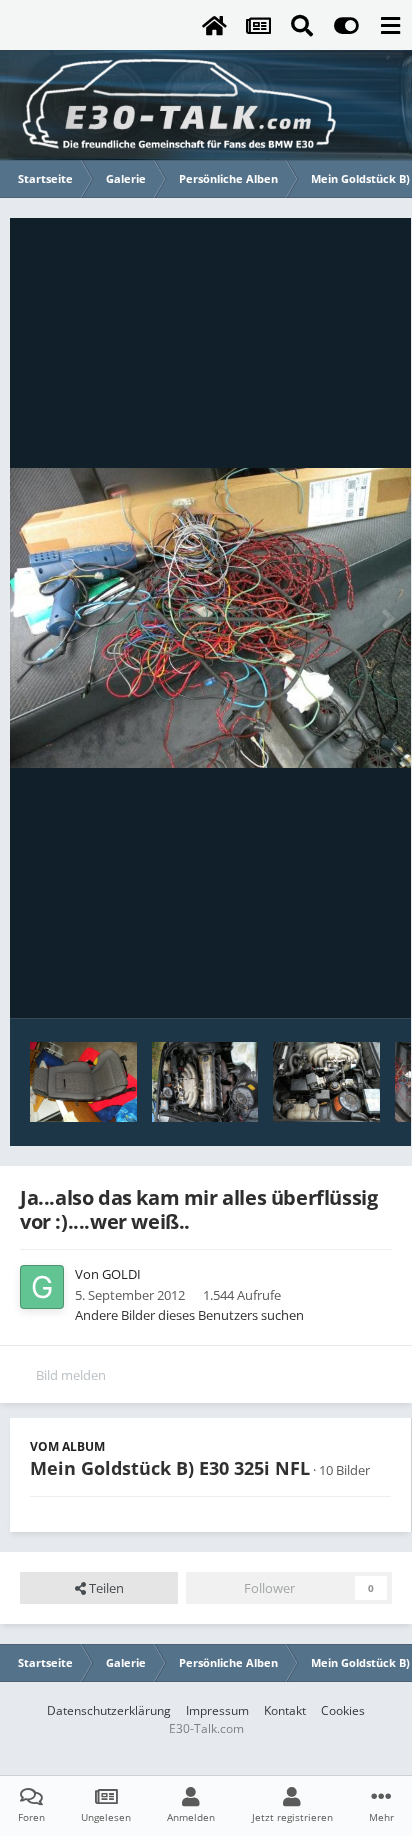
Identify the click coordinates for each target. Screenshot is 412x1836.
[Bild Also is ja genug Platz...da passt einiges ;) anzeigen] (205, 1082)
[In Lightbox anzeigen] (210, 618)
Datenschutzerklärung (109, 1710)
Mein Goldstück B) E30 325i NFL (170, 1468)
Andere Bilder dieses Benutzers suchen (189, 1315)
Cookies (343, 1710)
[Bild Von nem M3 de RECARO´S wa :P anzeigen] (83, 1082)
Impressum (217, 1710)
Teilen (105, 1588)
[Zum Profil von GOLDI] (42, 1287)
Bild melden (71, 1375)
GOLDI (121, 1274)
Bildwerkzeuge (322, 982)
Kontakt (285, 1710)
